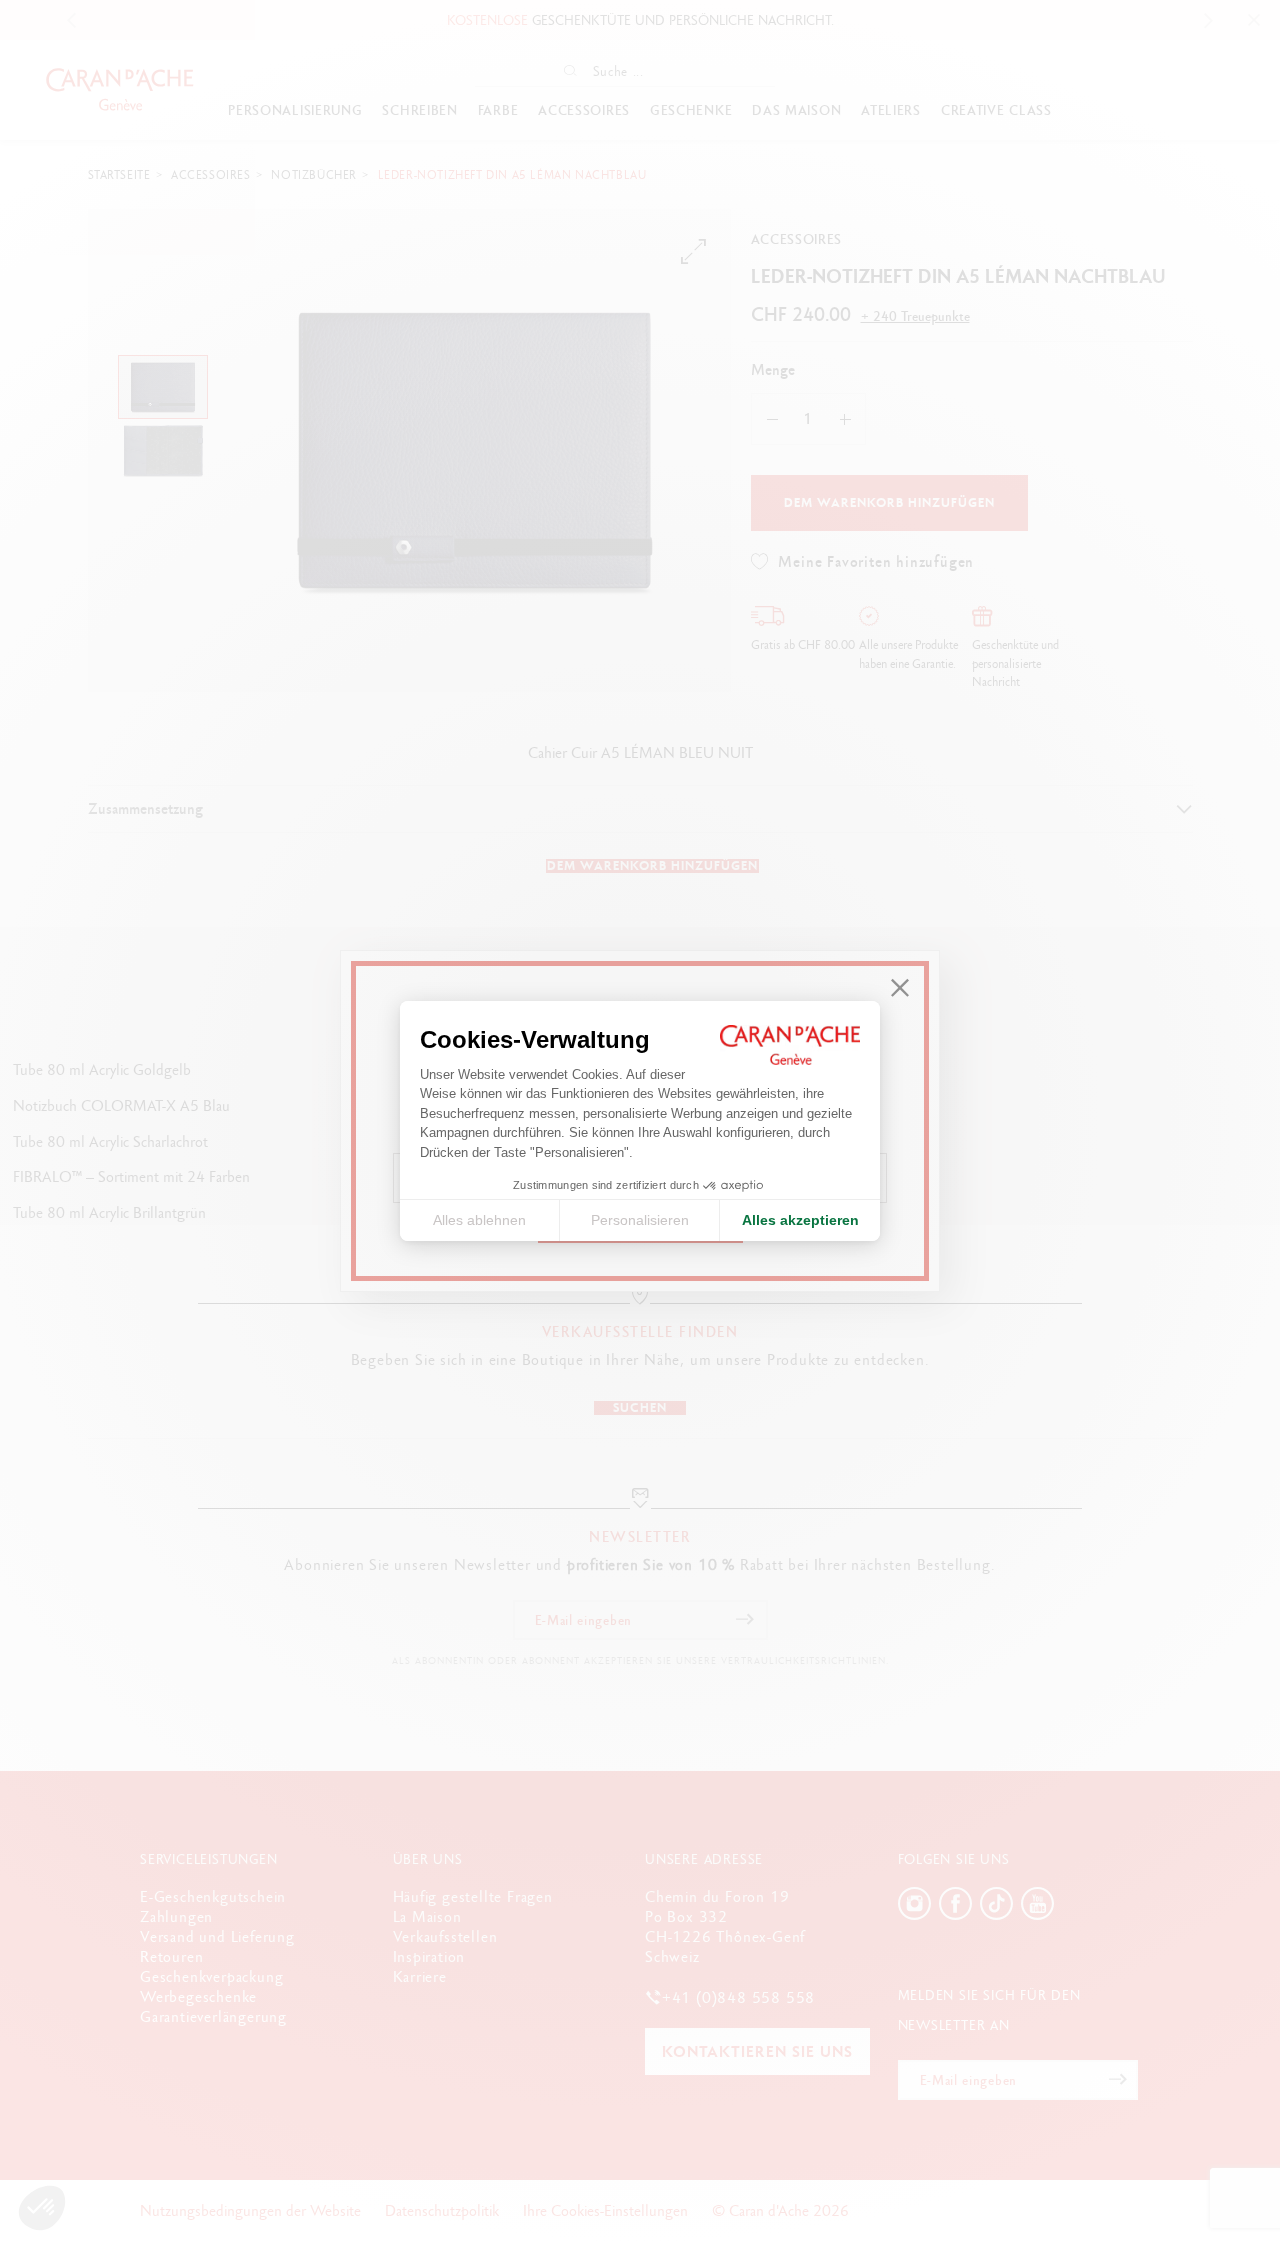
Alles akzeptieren (800, 1220)
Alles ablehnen (479, 1220)
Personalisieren (640, 1220)
